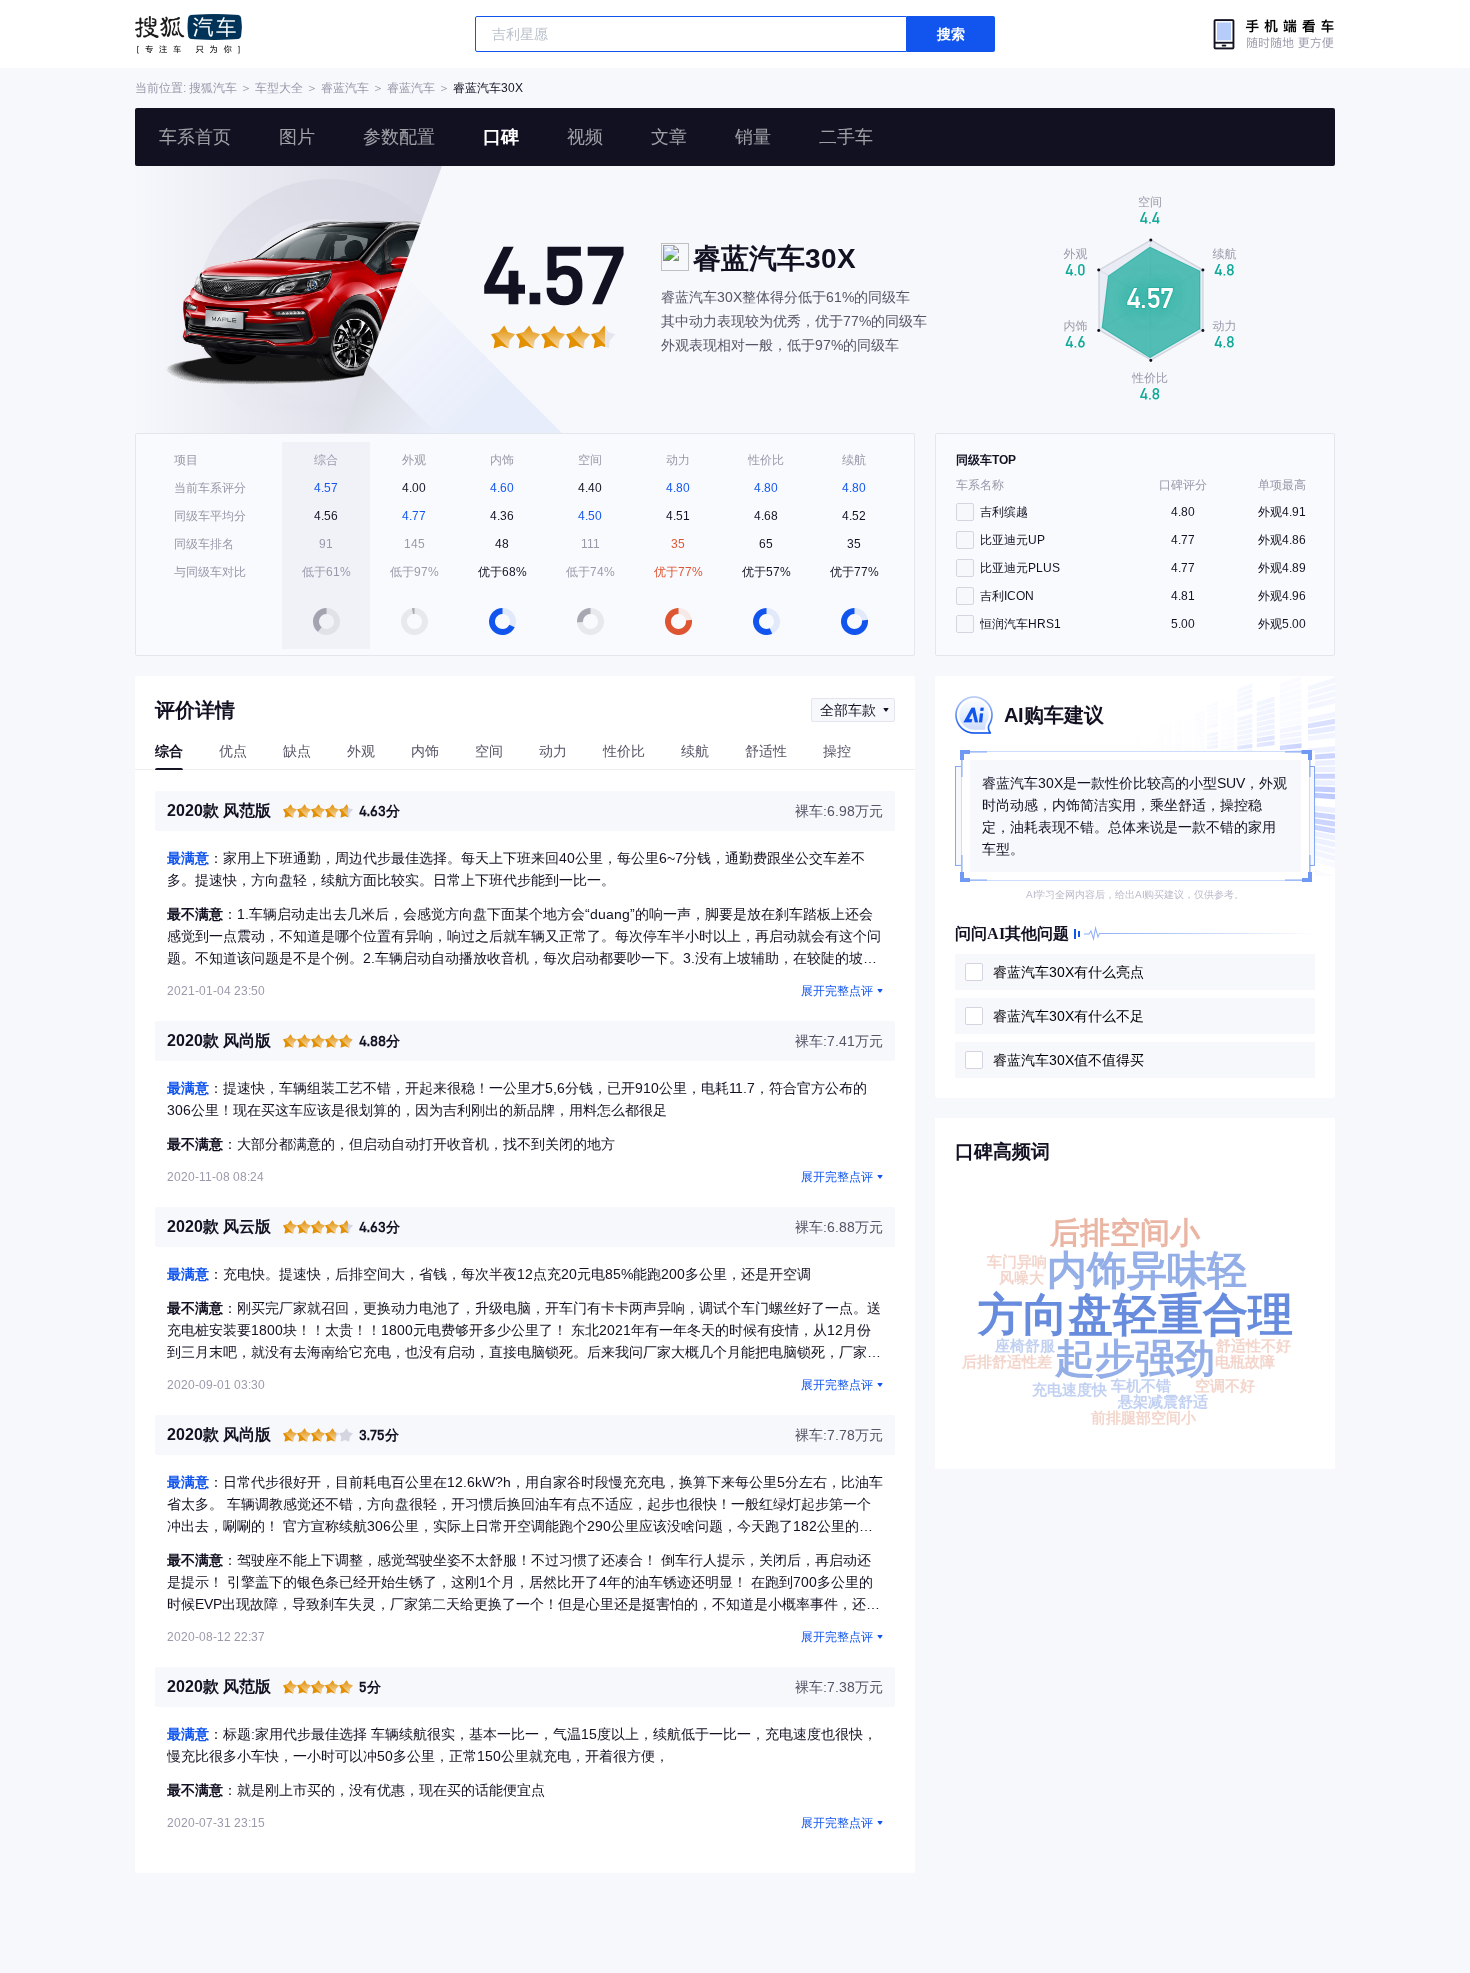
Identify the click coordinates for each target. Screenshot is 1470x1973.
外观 (361, 751)
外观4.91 (1282, 512)
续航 (695, 751)
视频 (585, 137)
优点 (233, 751)
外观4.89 (1282, 568)
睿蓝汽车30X (488, 88)
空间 (489, 751)
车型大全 (279, 88)
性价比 (624, 751)
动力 (553, 751)
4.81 (1183, 596)
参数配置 (399, 137)
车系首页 (195, 137)
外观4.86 (1282, 540)
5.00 (1183, 624)
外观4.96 (1282, 596)
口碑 (501, 137)
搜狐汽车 (188, 34)
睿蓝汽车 (345, 88)
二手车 (846, 137)
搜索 (951, 34)
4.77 (1183, 540)
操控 (837, 751)
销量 (753, 137)
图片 (297, 137)
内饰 (425, 751)
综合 (169, 751)
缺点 (297, 751)
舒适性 (766, 751)
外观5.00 (1282, 624)
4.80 (1183, 512)
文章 (669, 137)
